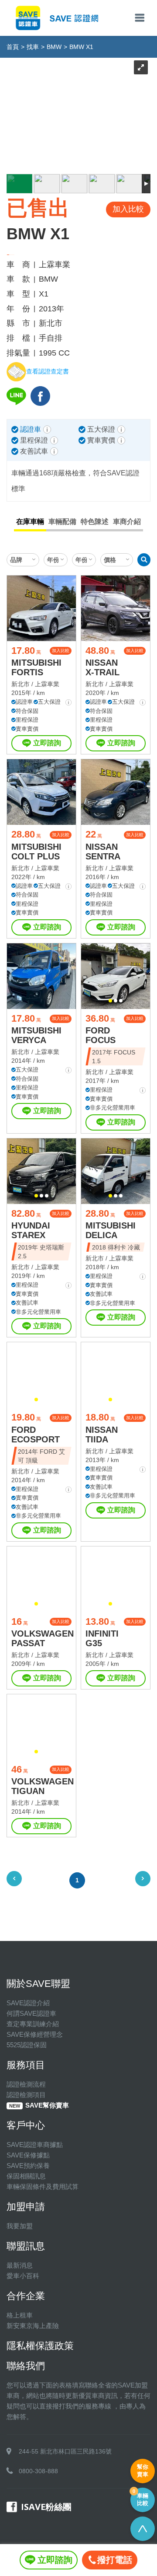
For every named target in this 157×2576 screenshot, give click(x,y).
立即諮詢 (47, 743)
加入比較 (61, 651)
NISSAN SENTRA (103, 852)
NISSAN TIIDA (102, 1435)
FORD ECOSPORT (36, 1435)
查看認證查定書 (48, 372)
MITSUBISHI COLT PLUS (36, 852)
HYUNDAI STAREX (31, 1230)
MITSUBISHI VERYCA (36, 1035)
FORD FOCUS (101, 1035)
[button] (110, 1001)
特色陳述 (95, 522)
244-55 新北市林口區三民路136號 (65, 2451)
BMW (54, 47)
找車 (33, 47)
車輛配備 (62, 522)
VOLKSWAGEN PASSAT (43, 1638)
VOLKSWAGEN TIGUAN (43, 1786)
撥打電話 (115, 2560)
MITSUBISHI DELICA (111, 1230)
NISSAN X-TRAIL (102, 667)
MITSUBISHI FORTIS (36, 667)
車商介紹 (127, 522)
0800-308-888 (38, 2471)
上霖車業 (47, 684)
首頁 (13, 47)
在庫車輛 (30, 522)
